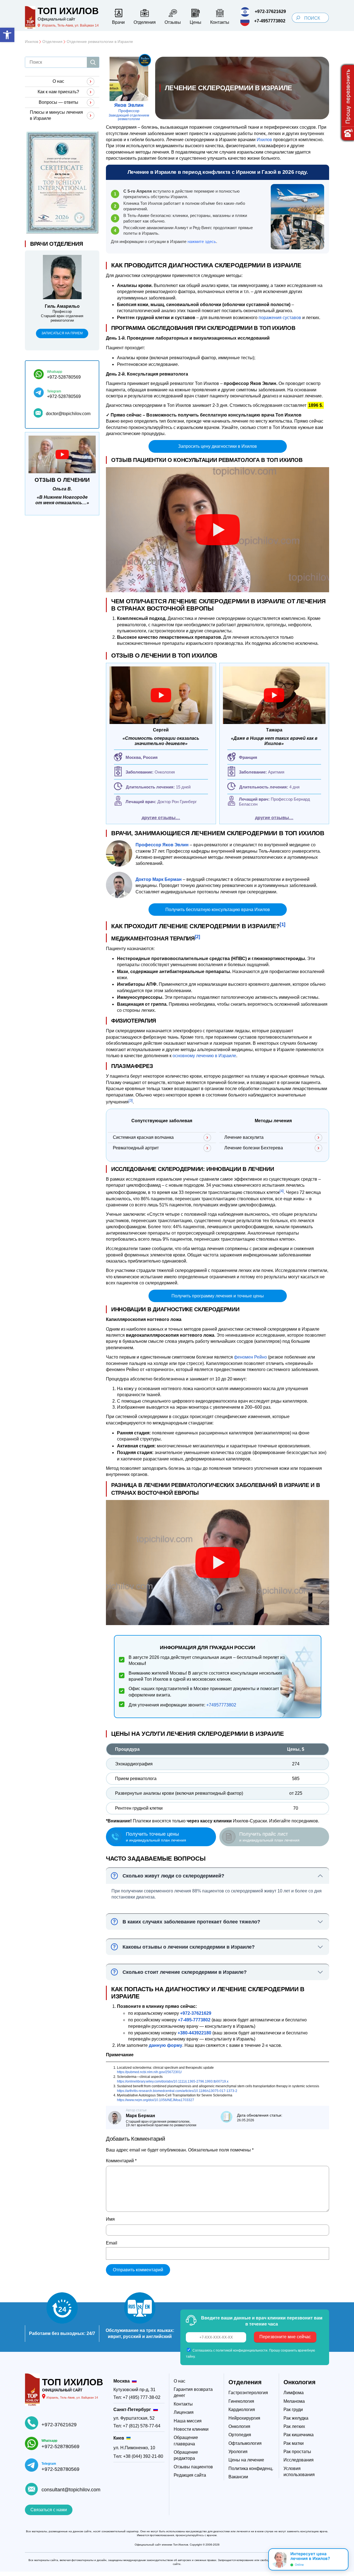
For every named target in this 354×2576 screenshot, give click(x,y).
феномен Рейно (250, 1357)
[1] (283, 924)
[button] (7, 35)
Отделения (245, 2382)
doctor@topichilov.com (68, 414)
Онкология (300, 2382)
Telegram (54, 391)
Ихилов (264, 140)
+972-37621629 (59, 2425)
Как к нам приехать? (58, 92)
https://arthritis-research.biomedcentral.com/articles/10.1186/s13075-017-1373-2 (177, 2091)
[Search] (298, 18)
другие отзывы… (161, 818)
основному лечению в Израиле (204, 1056)
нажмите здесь (202, 241)
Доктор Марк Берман (159, 879)
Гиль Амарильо (62, 306)
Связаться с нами (49, 2510)
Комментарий (121, 2161)
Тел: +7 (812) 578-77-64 (137, 2426)
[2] (197, 937)
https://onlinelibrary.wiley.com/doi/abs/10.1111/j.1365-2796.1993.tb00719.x (173, 2081)
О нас (58, 81)
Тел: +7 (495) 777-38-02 (137, 2397)
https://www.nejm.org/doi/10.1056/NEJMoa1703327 (156, 2100)
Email (112, 2243)
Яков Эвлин (129, 105)
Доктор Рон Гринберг (177, 802)
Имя (110, 2219)
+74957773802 (221, 1705)
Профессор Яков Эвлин (162, 845)
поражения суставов (280, 318)
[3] (131, 1101)
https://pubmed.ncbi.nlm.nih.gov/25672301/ (149, 2072)
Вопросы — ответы (58, 102)
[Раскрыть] (342, 2559)
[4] (282, 1191)
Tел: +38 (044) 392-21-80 (138, 2456)
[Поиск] (93, 62)
